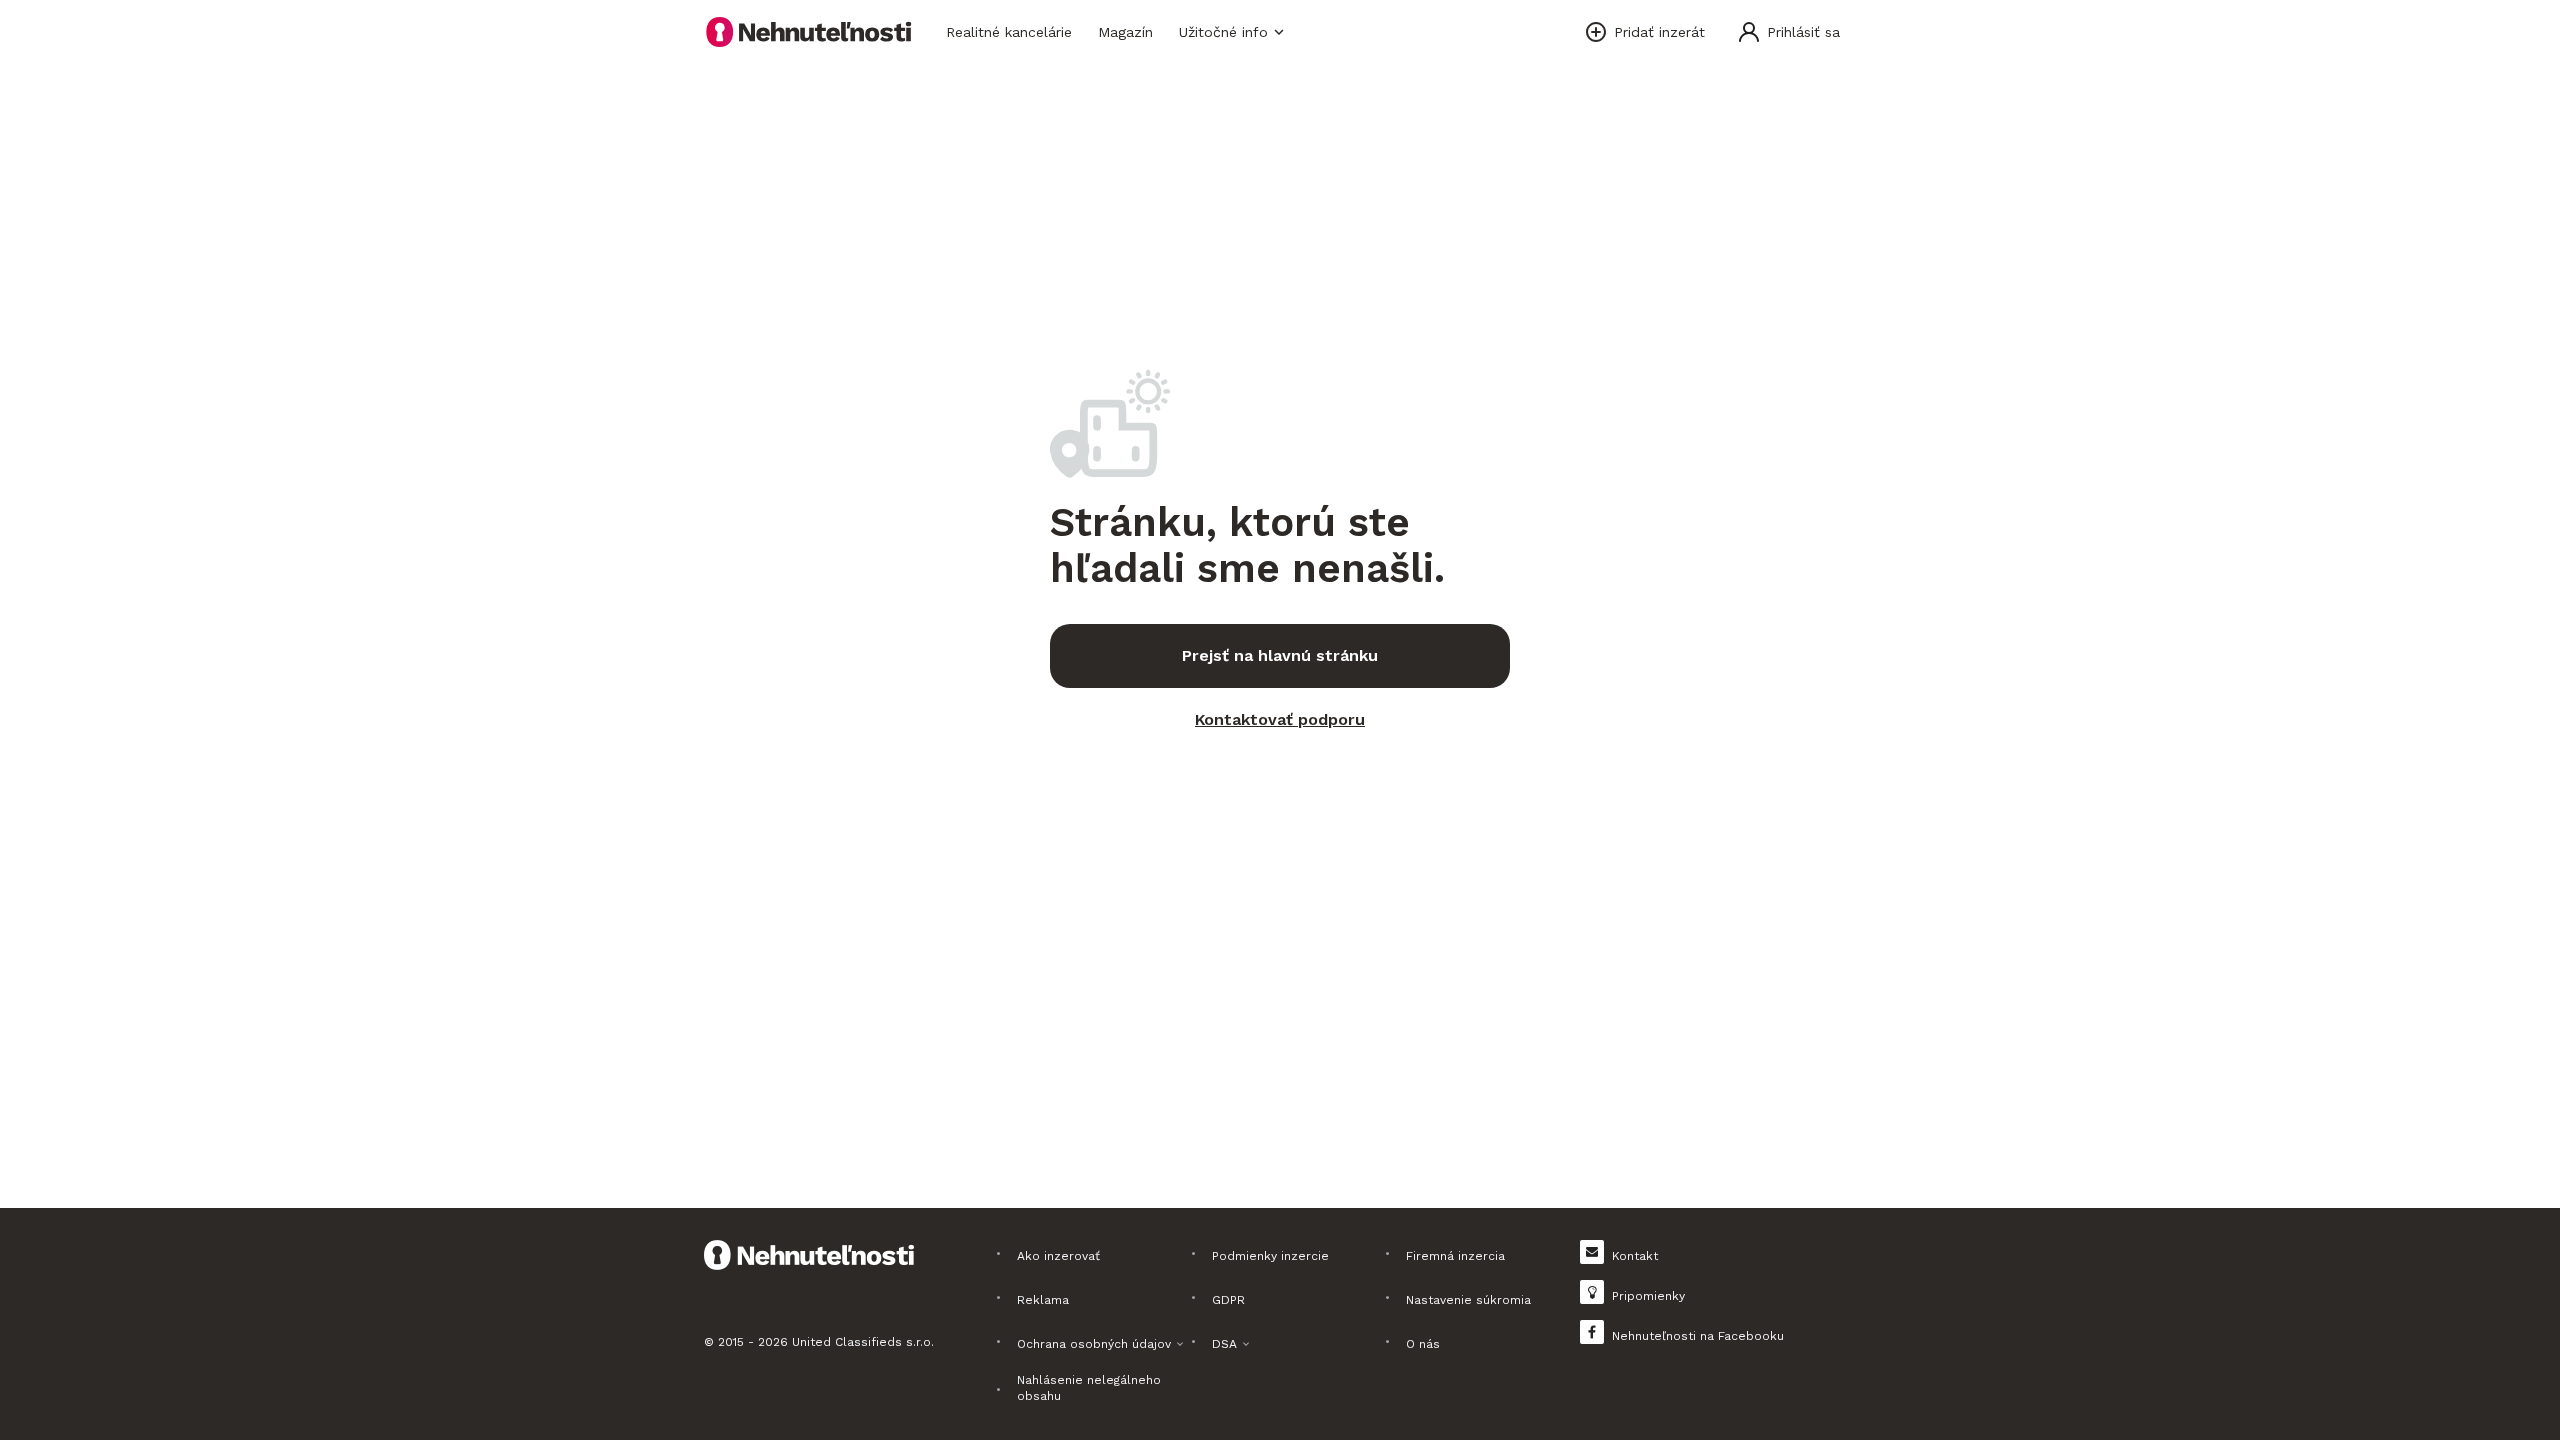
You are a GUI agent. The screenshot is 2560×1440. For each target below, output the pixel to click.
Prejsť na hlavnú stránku (1280, 655)
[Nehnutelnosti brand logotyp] (809, 32)
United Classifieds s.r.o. (863, 1342)
